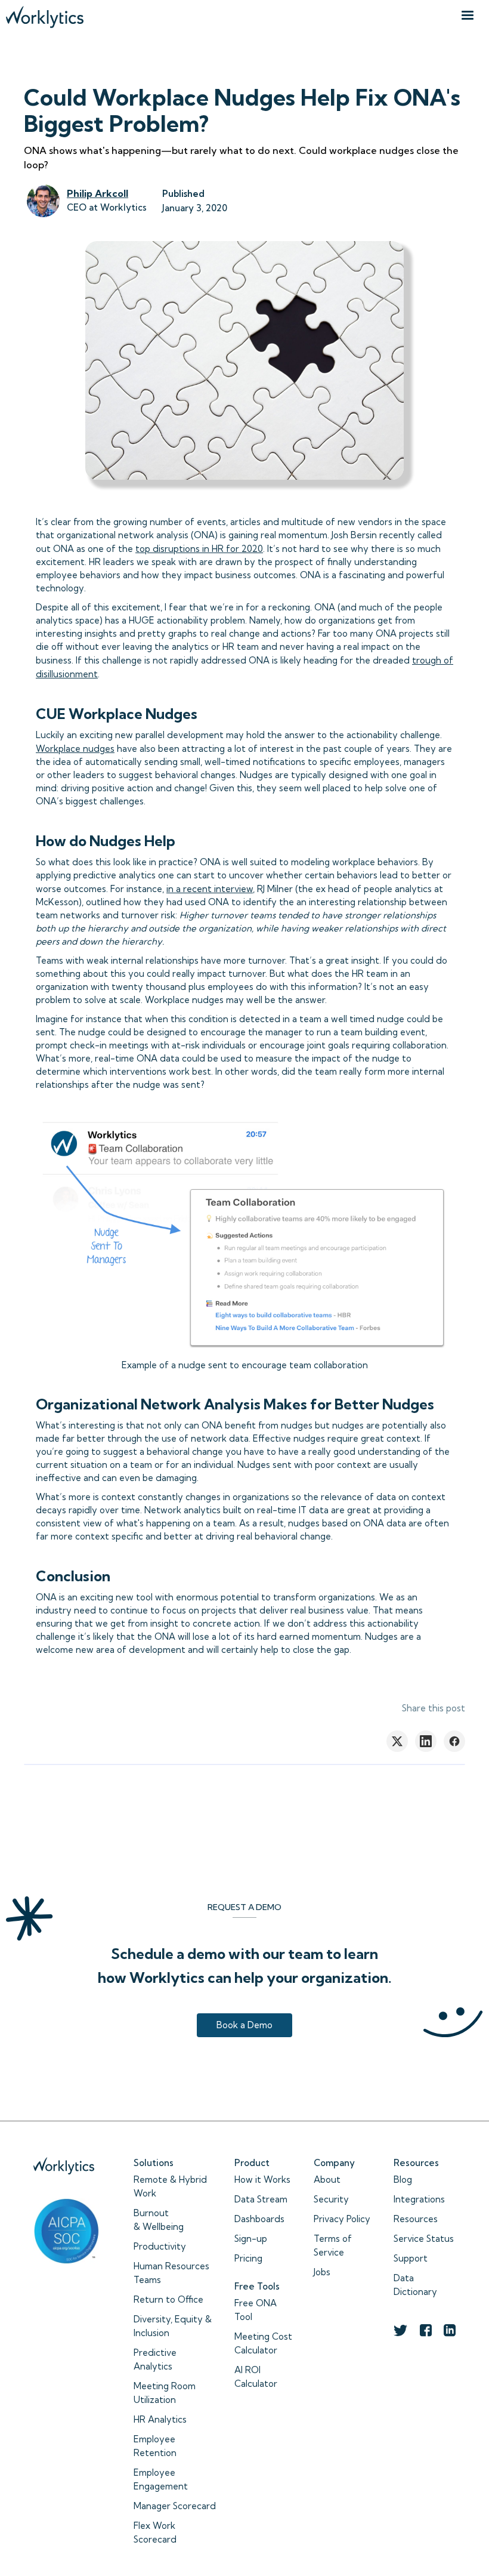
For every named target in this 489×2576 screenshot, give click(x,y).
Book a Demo (244, 2025)
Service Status (424, 2239)
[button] (468, 16)
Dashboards (259, 2219)
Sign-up (251, 2239)
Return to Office (168, 2299)
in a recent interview (210, 889)
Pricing (248, 2258)
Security (331, 2199)
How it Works (262, 2179)
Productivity (160, 2246)
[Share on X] (397, 1741)
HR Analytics (160, 2419)
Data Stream (261, 2199)
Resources (416, 2219)
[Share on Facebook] (454, 1741)
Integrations (419, 2199)
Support (411, 2258)
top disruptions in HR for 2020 (199, 549)
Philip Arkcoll (98, 193)
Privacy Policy (342, 2219)
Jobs (322, 2272)
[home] (45, 14)
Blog (403, 2179)
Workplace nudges (75, 749)
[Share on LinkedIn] (426, 1741)
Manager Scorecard (175, 2506)
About (327, 2179)
